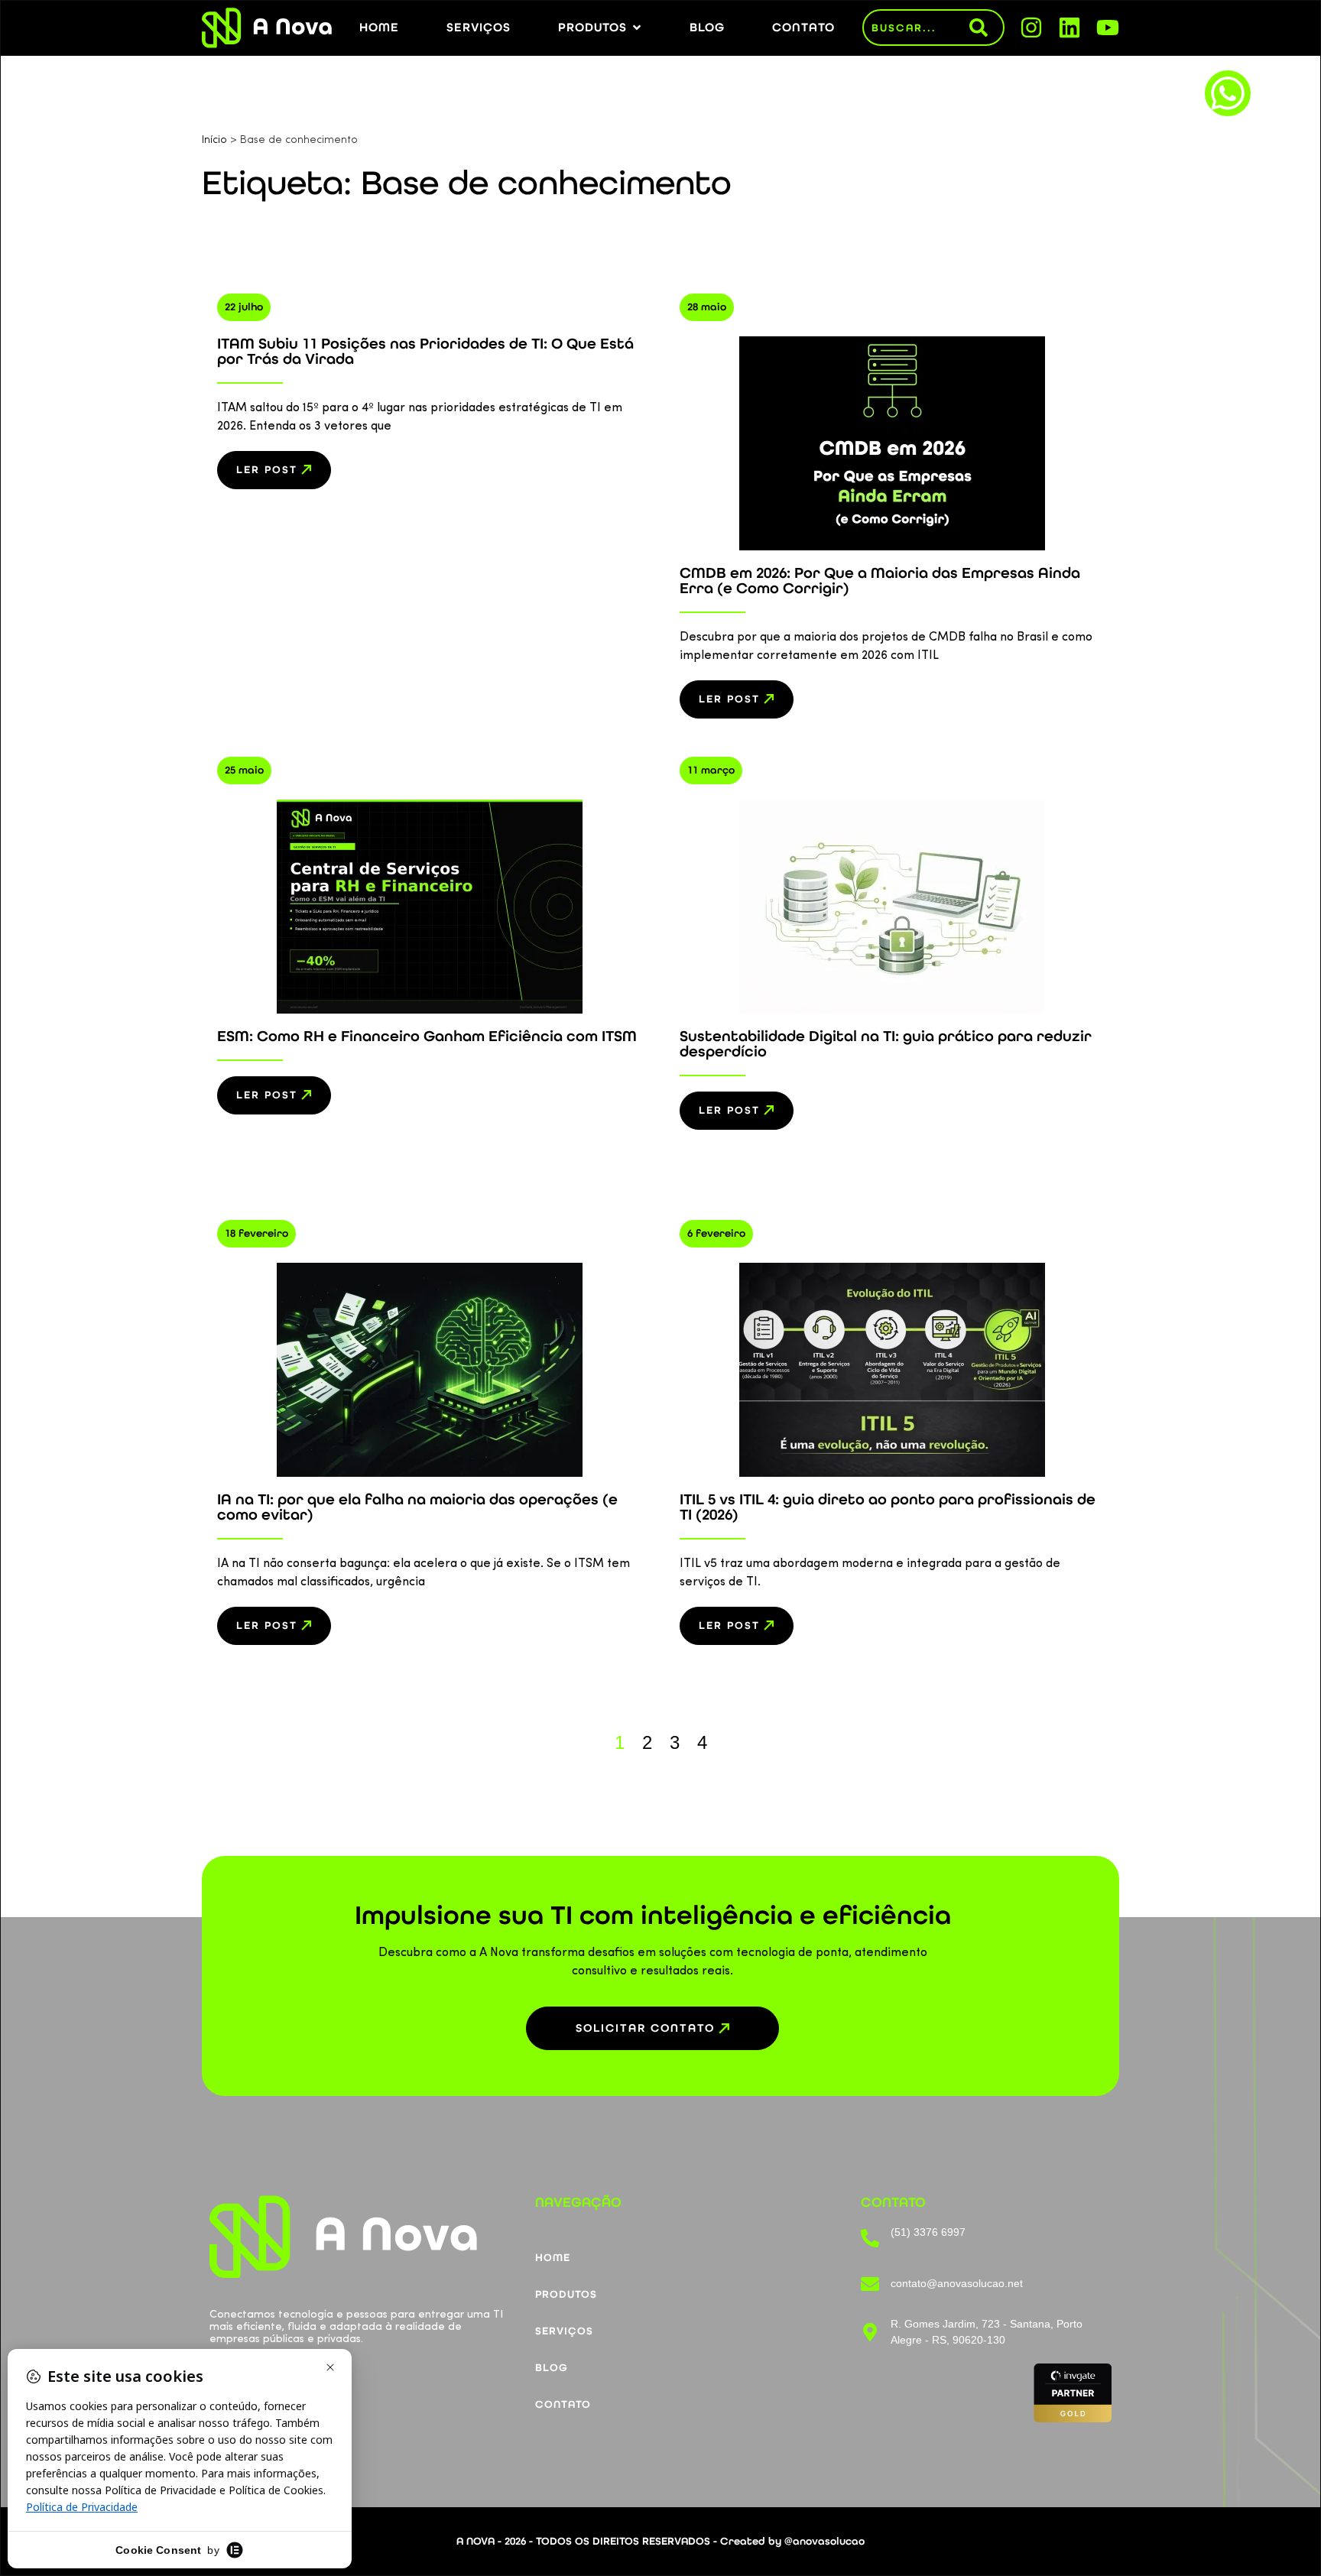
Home (553, 2258)
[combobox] (917, 28)
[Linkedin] (1069, 28)
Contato (563, 2404)
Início (214, 140)
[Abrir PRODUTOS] (637, 28)
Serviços (564, 2331)
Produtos (566, 2294)
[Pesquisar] (986, 28)
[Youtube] (1108, 28)
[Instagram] (1031, 28)
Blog (552, 2368)
